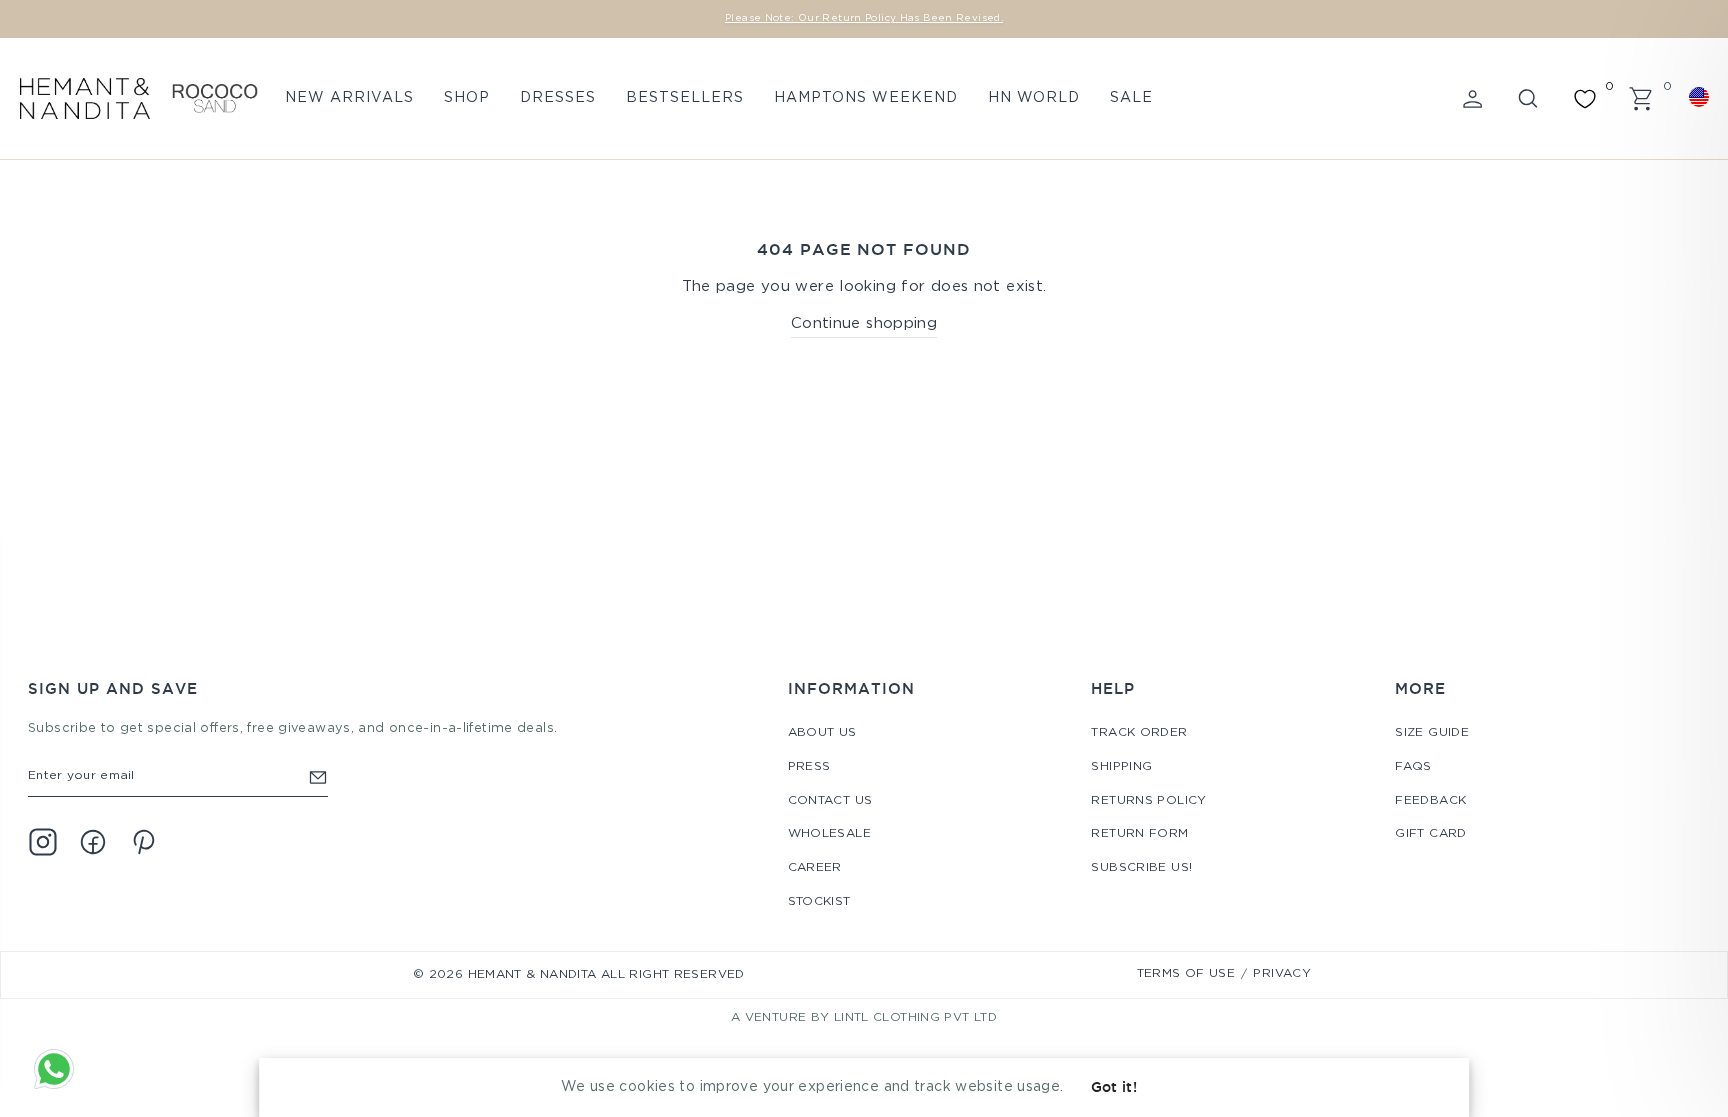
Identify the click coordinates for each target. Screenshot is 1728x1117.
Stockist (819, 901)
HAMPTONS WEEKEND (866, 98)
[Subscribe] (318, 776)
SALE (1131, 98)
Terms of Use (1186, 973)
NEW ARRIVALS (349, 98)
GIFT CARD (1430, 833)
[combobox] (1702, 97)
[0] (1585, 99)
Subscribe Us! (1141, 867)
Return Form (1139, 833)
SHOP (467, 98)
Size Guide (1432, 732)
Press (809, 766)
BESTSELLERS (685, 98)
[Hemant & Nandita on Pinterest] (143, 842)
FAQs (1413, 766)
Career (815, 867)
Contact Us (830, 800)
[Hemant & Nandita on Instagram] (43, 842)
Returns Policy (1148, 800)
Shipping (1121, 766)
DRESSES (558, 98)
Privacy (1282, 973)
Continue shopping (864, 323)
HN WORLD (1034, 98)
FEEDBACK (1430, 800)
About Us (822, 732)
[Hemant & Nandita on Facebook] (93, 842)
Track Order (1139, 732)
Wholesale (829, 833)
